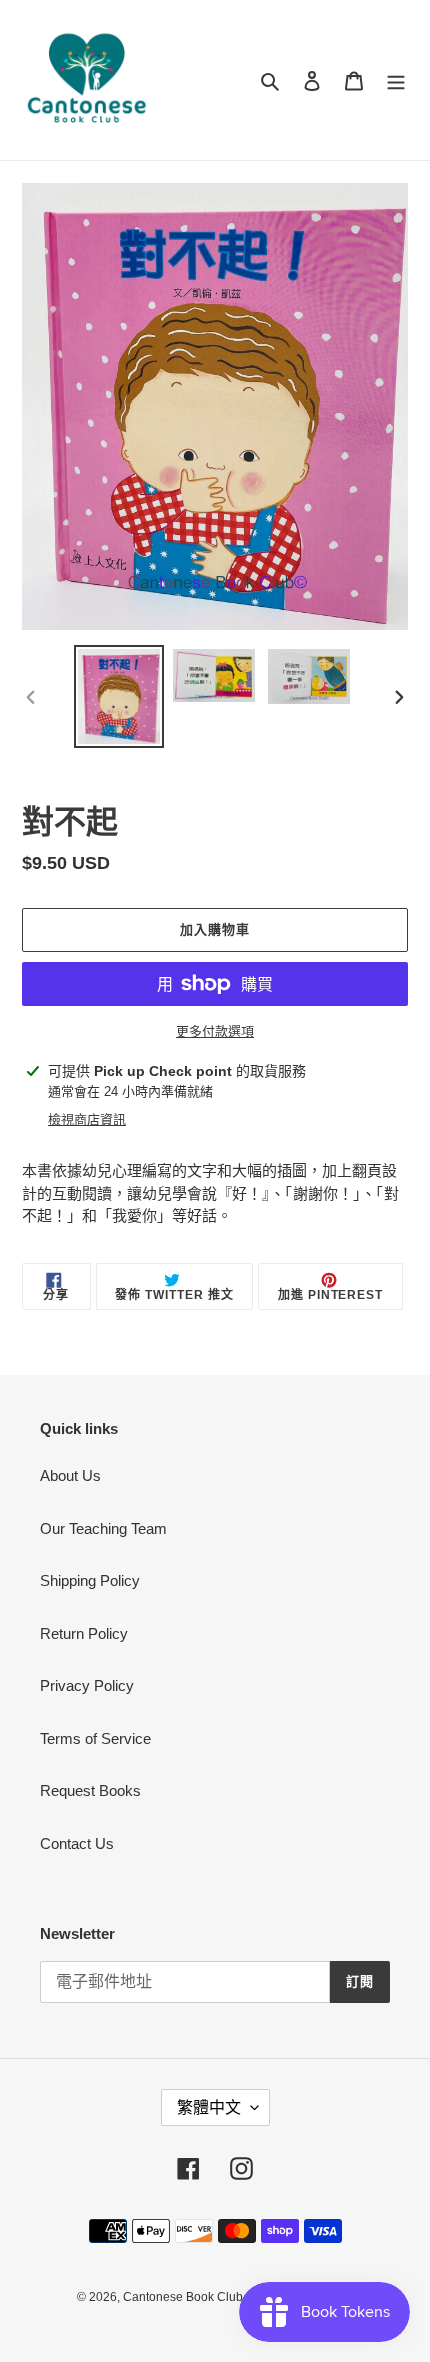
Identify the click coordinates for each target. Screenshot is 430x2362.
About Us (70, 1475)
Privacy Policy (87, 1685)
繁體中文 (209, 2107)
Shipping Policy (90, 1580)
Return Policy (84, 1633)
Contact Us (77, 1843)
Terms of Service (95, 1738)
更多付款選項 (215, 1031)
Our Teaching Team (103, 1528)
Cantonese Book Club (183, 2297)
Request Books (90, 1790)
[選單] (396, 80)
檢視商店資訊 (87, 1119)
